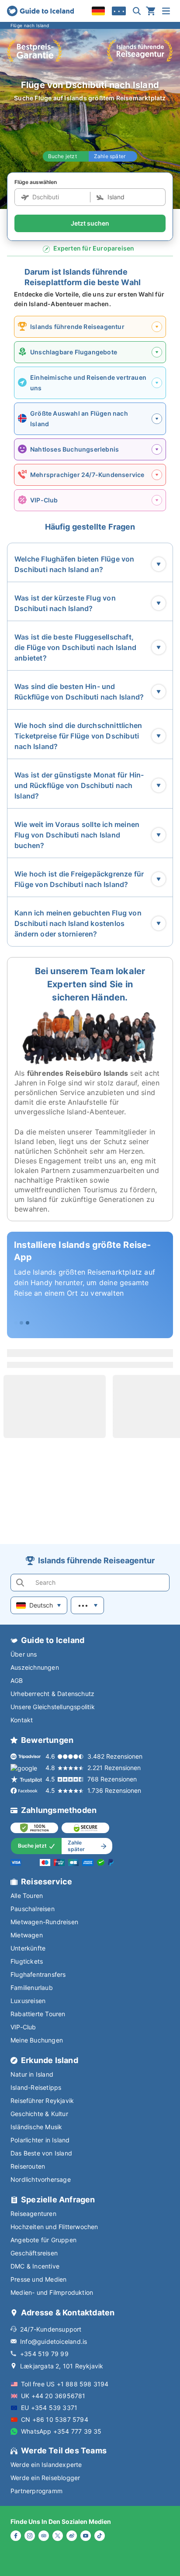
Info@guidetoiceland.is (54, 2341)
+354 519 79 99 (44, 2354)
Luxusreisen (28, 2001)
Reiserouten (28, 2166)
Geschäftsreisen (34, 2253)
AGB (17, 1680)
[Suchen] (137, 11)
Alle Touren (27, 1896)
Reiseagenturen (33, 2214)
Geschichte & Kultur (39, 2114)
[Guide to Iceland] (40, 11)
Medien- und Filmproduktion (52, 2292)
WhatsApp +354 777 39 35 (61, 2431)
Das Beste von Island (41, 2153)
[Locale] (98, 11)
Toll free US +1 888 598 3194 (65, 2384)
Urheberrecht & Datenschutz (52, 1694)
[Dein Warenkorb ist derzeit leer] (151, 11)
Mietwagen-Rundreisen (44, 1922)
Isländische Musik (36, 2127)
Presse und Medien (38, 2279)
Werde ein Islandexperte (46, 2465)
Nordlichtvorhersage (41, 2179)
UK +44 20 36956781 (53, 2396)
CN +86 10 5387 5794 (55, 2419)
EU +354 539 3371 (49, 2408)
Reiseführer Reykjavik (42, 2101)
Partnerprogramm (36, 2491)
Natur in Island (32, 2074)
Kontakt (22, 1720)
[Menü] (166, 11)
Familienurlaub (32, 1988)
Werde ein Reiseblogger (45, 2478)
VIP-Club (23, 2027)
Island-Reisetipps (36, 2087)
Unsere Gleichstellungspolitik (53, 1707)
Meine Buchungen (37, 2040)
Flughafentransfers (38, 1974)
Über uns (24, 1654)
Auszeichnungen (35, 1667)
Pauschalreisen (33, 1909)
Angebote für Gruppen (43, 2240)
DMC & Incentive (35, 2266)
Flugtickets (27, 1961)
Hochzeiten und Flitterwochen (54, 2227)
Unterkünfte (28, 1948)
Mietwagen (27, 1935)
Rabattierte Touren (38, 2014)
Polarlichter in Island (40, 2140)
